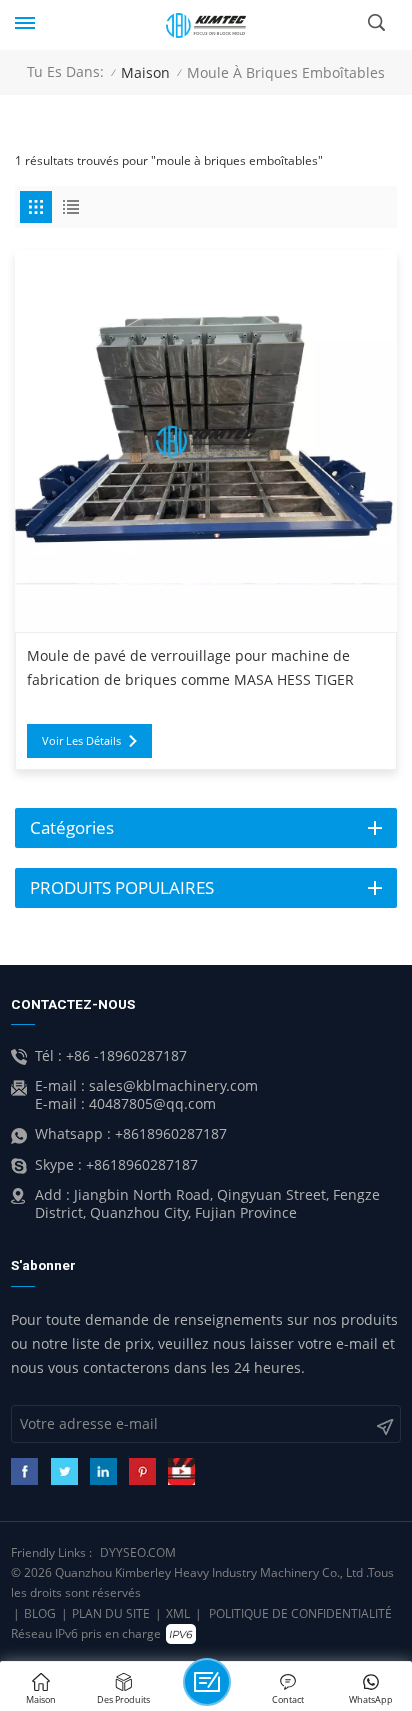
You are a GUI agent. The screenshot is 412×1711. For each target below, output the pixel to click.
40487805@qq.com (152, 1104)
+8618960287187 (171, 1134)
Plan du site (111, 1613)
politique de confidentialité (300, 1613)
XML (178, 1613)
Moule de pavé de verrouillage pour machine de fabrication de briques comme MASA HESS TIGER (190, 668)
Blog (40, 1613)
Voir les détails (81, 741)
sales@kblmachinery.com (173, 1086)
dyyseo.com (138, 1552)
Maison (145, 72)
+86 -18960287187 (126, 1056)
